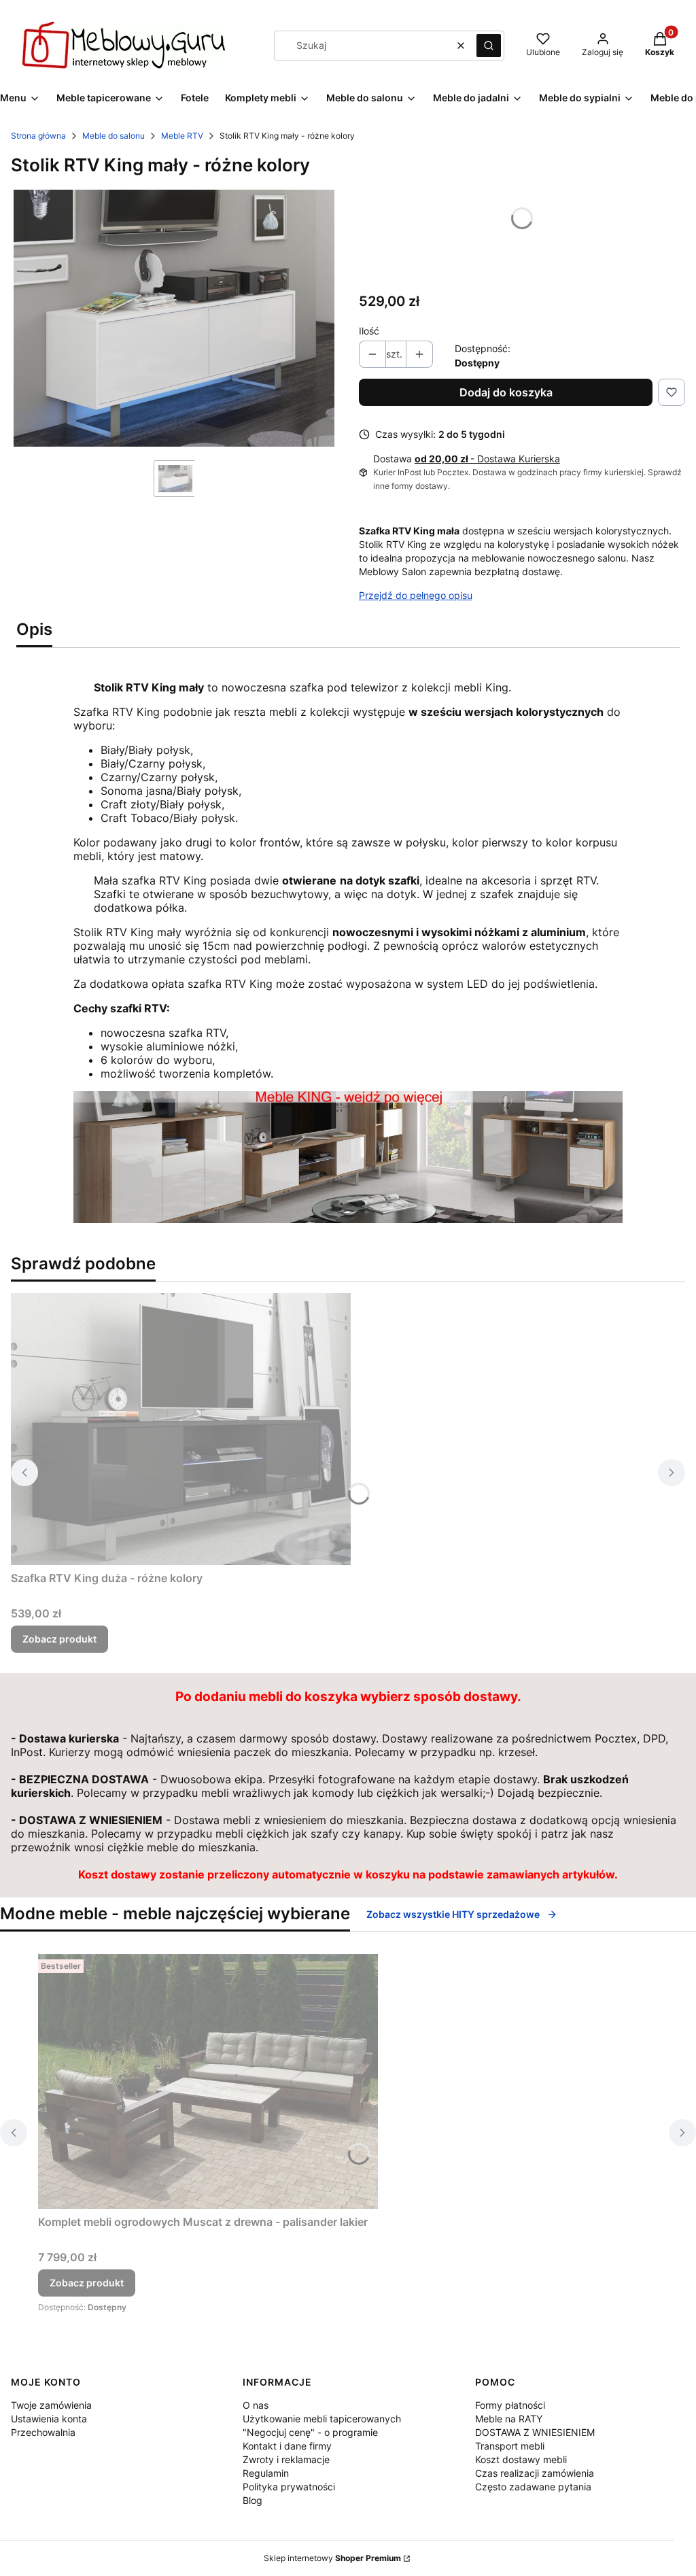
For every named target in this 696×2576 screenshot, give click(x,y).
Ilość (369, 331)
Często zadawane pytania (533, 2487)
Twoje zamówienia (51, 2405)
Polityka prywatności (289, 2487)
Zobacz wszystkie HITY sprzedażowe (453, 1914)
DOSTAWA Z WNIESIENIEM (535, 2432)
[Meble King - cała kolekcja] (348, 1219)
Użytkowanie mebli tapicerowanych (322, 2419)
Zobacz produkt (59, 1639)
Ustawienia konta (49, 2419)
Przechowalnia (43, 2432)
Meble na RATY (509, 2419)
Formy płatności (510, 2405)
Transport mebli (510, 2446)
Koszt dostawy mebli (521, 2459)
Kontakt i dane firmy (287, 2446)
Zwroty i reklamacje (286, 2459)
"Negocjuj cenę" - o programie (310, 2432)
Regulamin (266, 2473)
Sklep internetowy (332, 2558)
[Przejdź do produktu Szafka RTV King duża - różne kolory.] (181, 1429)
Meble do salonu (114, 136)
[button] (489, 46)
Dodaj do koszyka (506, 392)
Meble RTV (182, 136)
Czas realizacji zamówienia (535, 2473)
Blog (253, 2500)
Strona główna (38, 136)
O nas (256, 2405)
